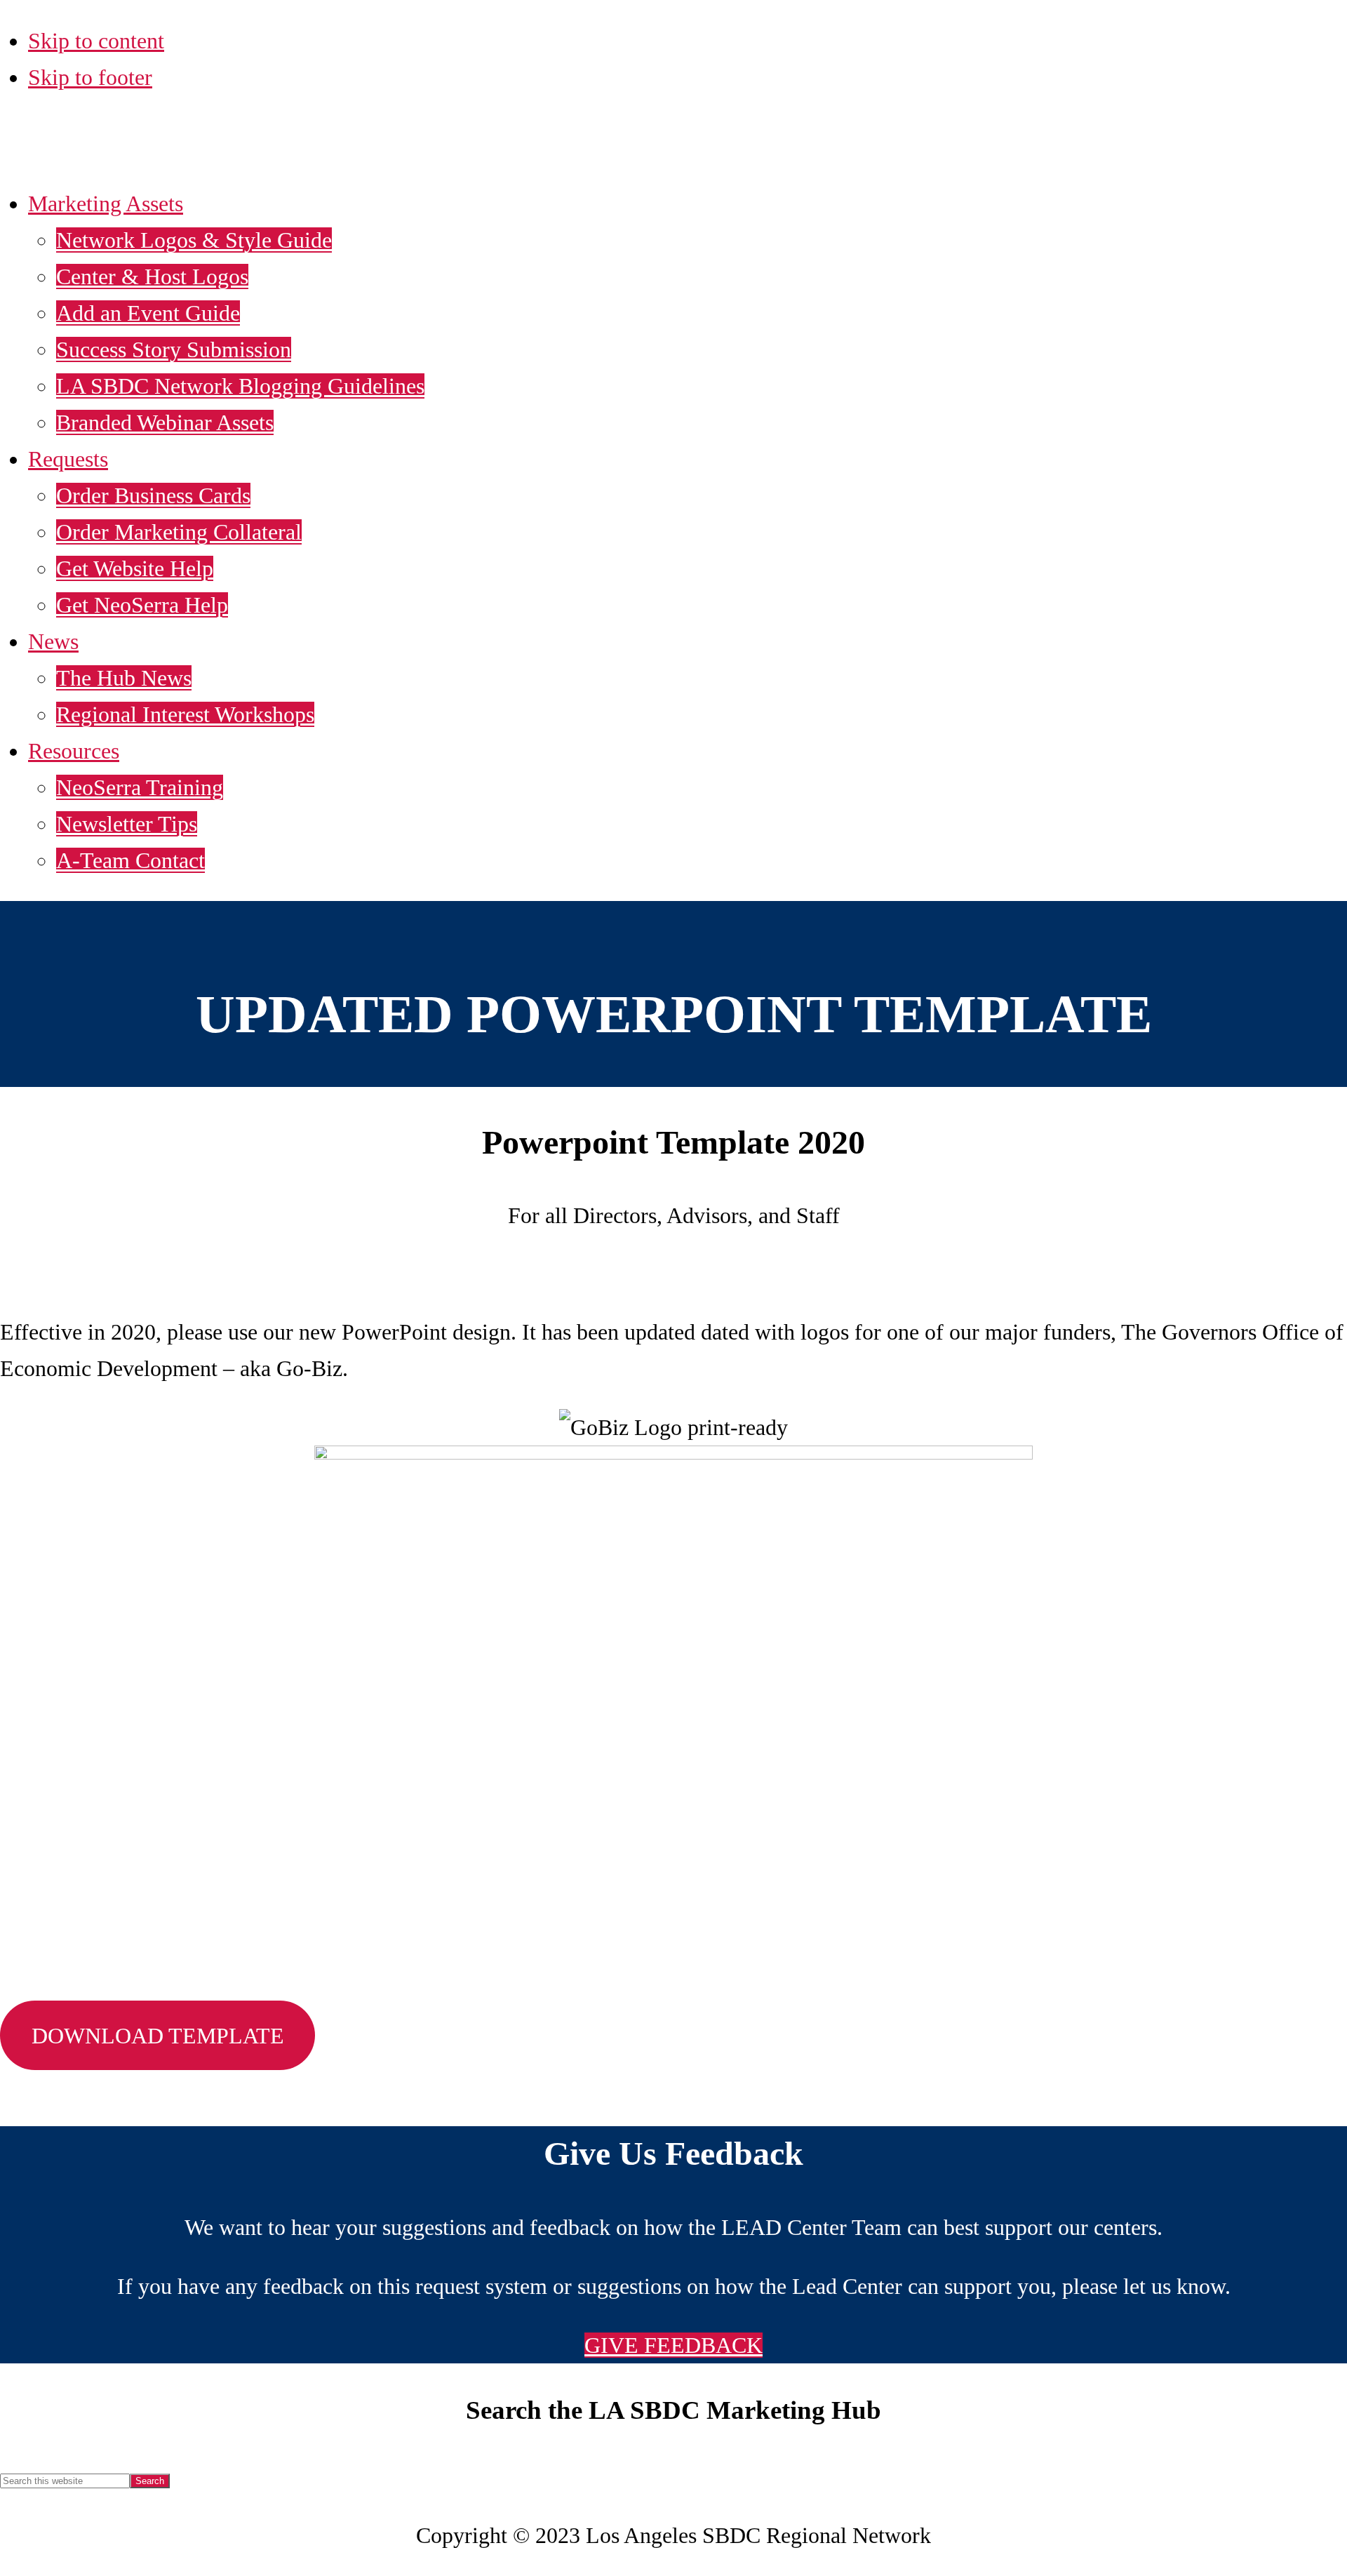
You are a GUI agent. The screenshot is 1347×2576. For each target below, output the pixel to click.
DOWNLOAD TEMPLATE (158, 2036)
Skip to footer (90, 77)
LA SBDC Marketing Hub (216, 146)
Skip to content (96, 41)
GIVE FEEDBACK (673, 2345)
